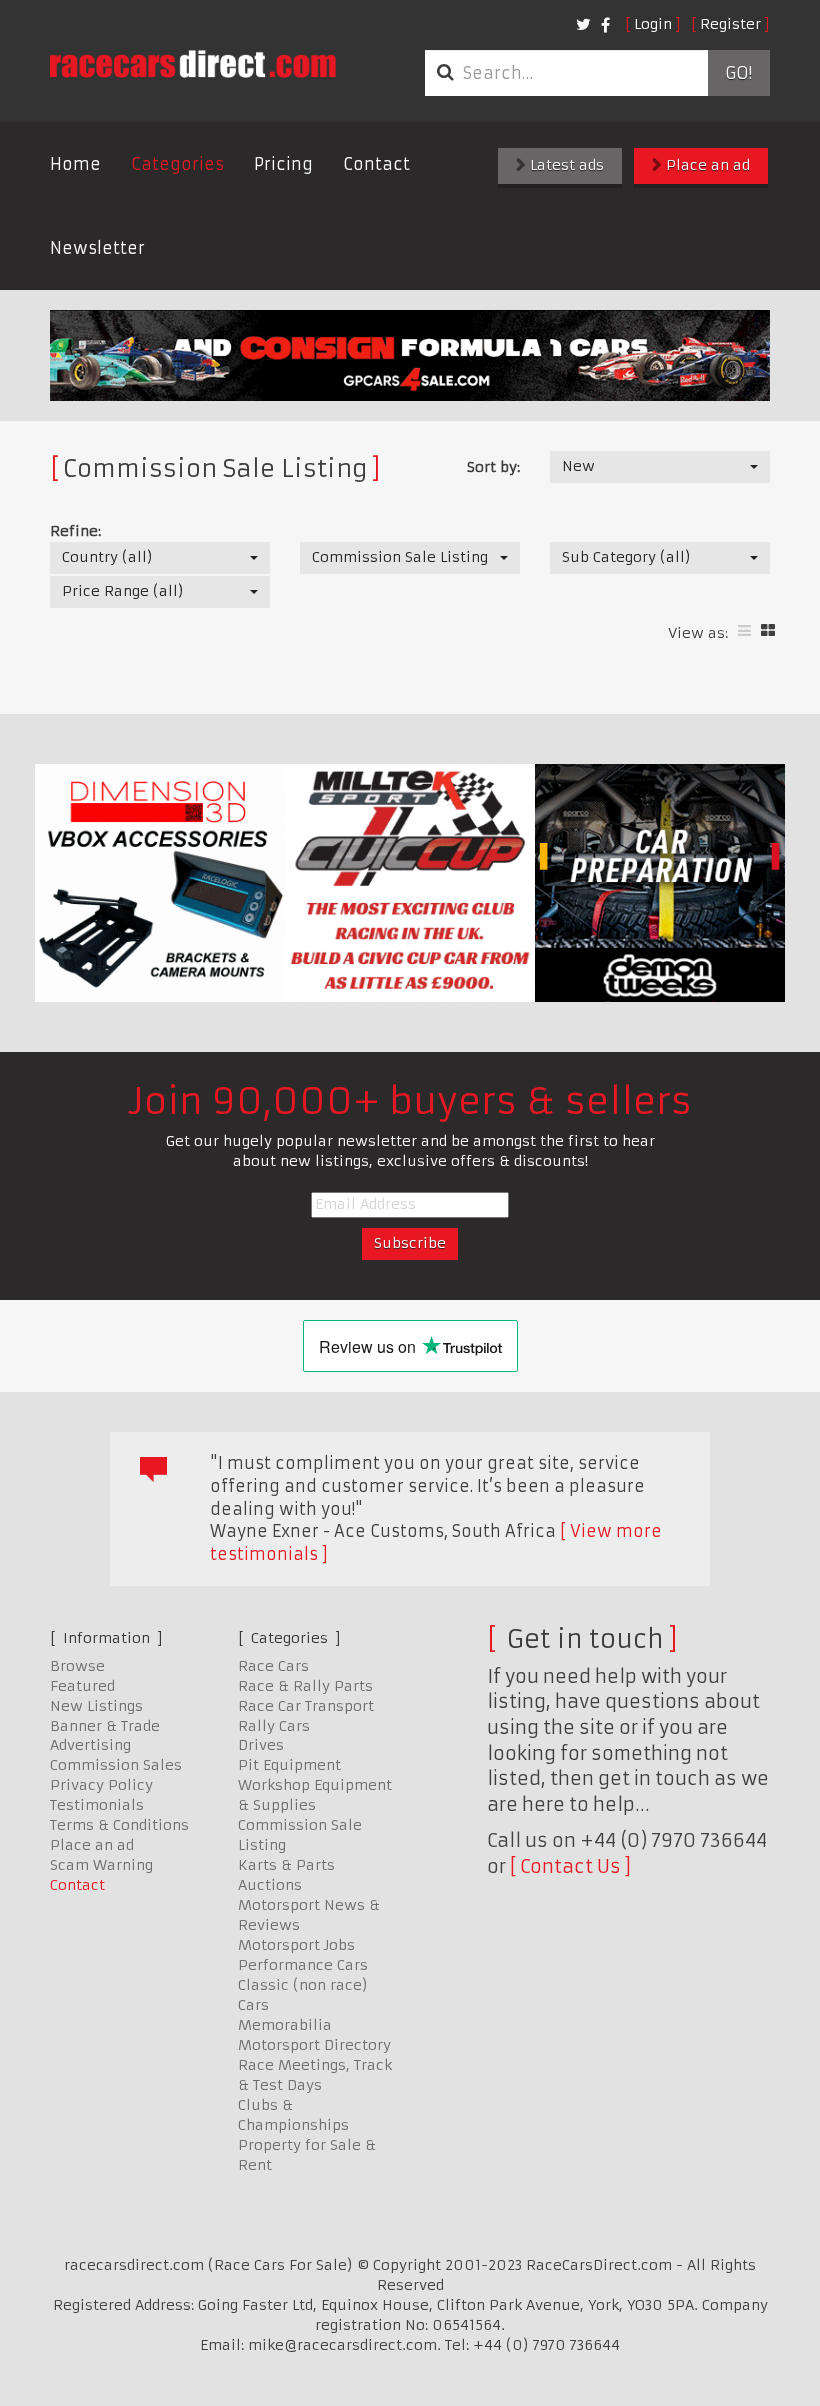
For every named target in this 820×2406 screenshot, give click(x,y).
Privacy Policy (101, 1785)
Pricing (283, 164)
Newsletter (97, 248)
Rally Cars (274, 1726)
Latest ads (565, 165)
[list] (744, 630)
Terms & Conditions (119, 1825)
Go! (738, 73)
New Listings (96, 1706)
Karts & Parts (286, 1865)
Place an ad (706, 165)
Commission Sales (116, 1765)
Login (653, 24)
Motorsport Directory (314, 2045)
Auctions (270, 1885)
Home (75, 164)
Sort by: (493, 467)
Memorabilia (285, 2025)
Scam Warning (101, 1865)
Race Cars (273, 1666)
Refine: (75, 531)
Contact (376, 164)
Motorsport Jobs (296, 1945)
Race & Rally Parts (305, 1686)
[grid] (768, 630)
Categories (177, 164)
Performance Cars (303, 1965)
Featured (82, 1686)
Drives (261, 1745)
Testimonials (97, 1805)
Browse (77, 1666)
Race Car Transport (306, 1706)
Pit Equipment (289, 1765)
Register (730, 24)
